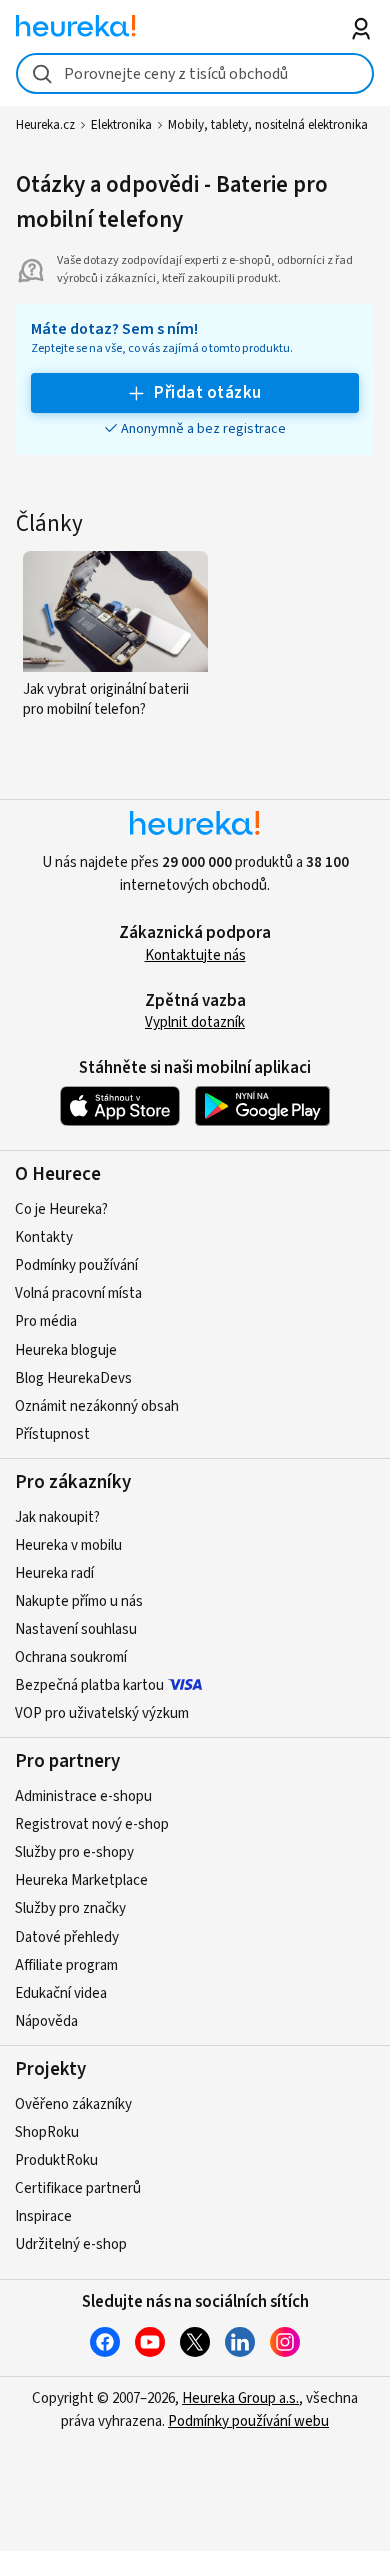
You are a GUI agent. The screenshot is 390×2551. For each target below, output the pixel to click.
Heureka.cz (45, 125)
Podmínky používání (76, 1265)
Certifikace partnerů (78, 2188)
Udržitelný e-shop (71, 2244)
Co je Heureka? (61, 1209)
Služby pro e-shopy (74, 1852)
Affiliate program (66, 1965)
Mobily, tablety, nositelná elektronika (268, 125)
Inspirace (43, 2216)
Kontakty (44, 1237)
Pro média (46, 1321)
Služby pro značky (70, 1908)
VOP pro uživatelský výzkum (102, 1713)
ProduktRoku (56, 2160)
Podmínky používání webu (248, 2421)
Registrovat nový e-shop (92, 1824)
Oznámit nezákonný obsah (97, 1406)
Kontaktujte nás (195, 955)
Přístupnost (52, 1434)
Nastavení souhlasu (76, 1629)
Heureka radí (54, 1573)
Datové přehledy (67, 1937)
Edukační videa (61, 1993)
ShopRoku (47, 2132)
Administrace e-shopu (83, 1796)
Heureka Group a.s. (240, 2398)
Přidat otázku (207, 393)
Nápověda (46, 2021)
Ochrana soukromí (71, 1657)
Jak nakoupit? (57, 1517)
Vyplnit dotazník (195, 1022)
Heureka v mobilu (68, 1545)
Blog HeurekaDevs (73, 1378)
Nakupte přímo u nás (79, 1601)
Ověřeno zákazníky (73, 2104)
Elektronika (121, 125)
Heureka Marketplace (81, 1880)
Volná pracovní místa (78, 1293)
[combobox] (195, 73)
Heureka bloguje (66, 1350)
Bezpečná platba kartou (89, 1685)
